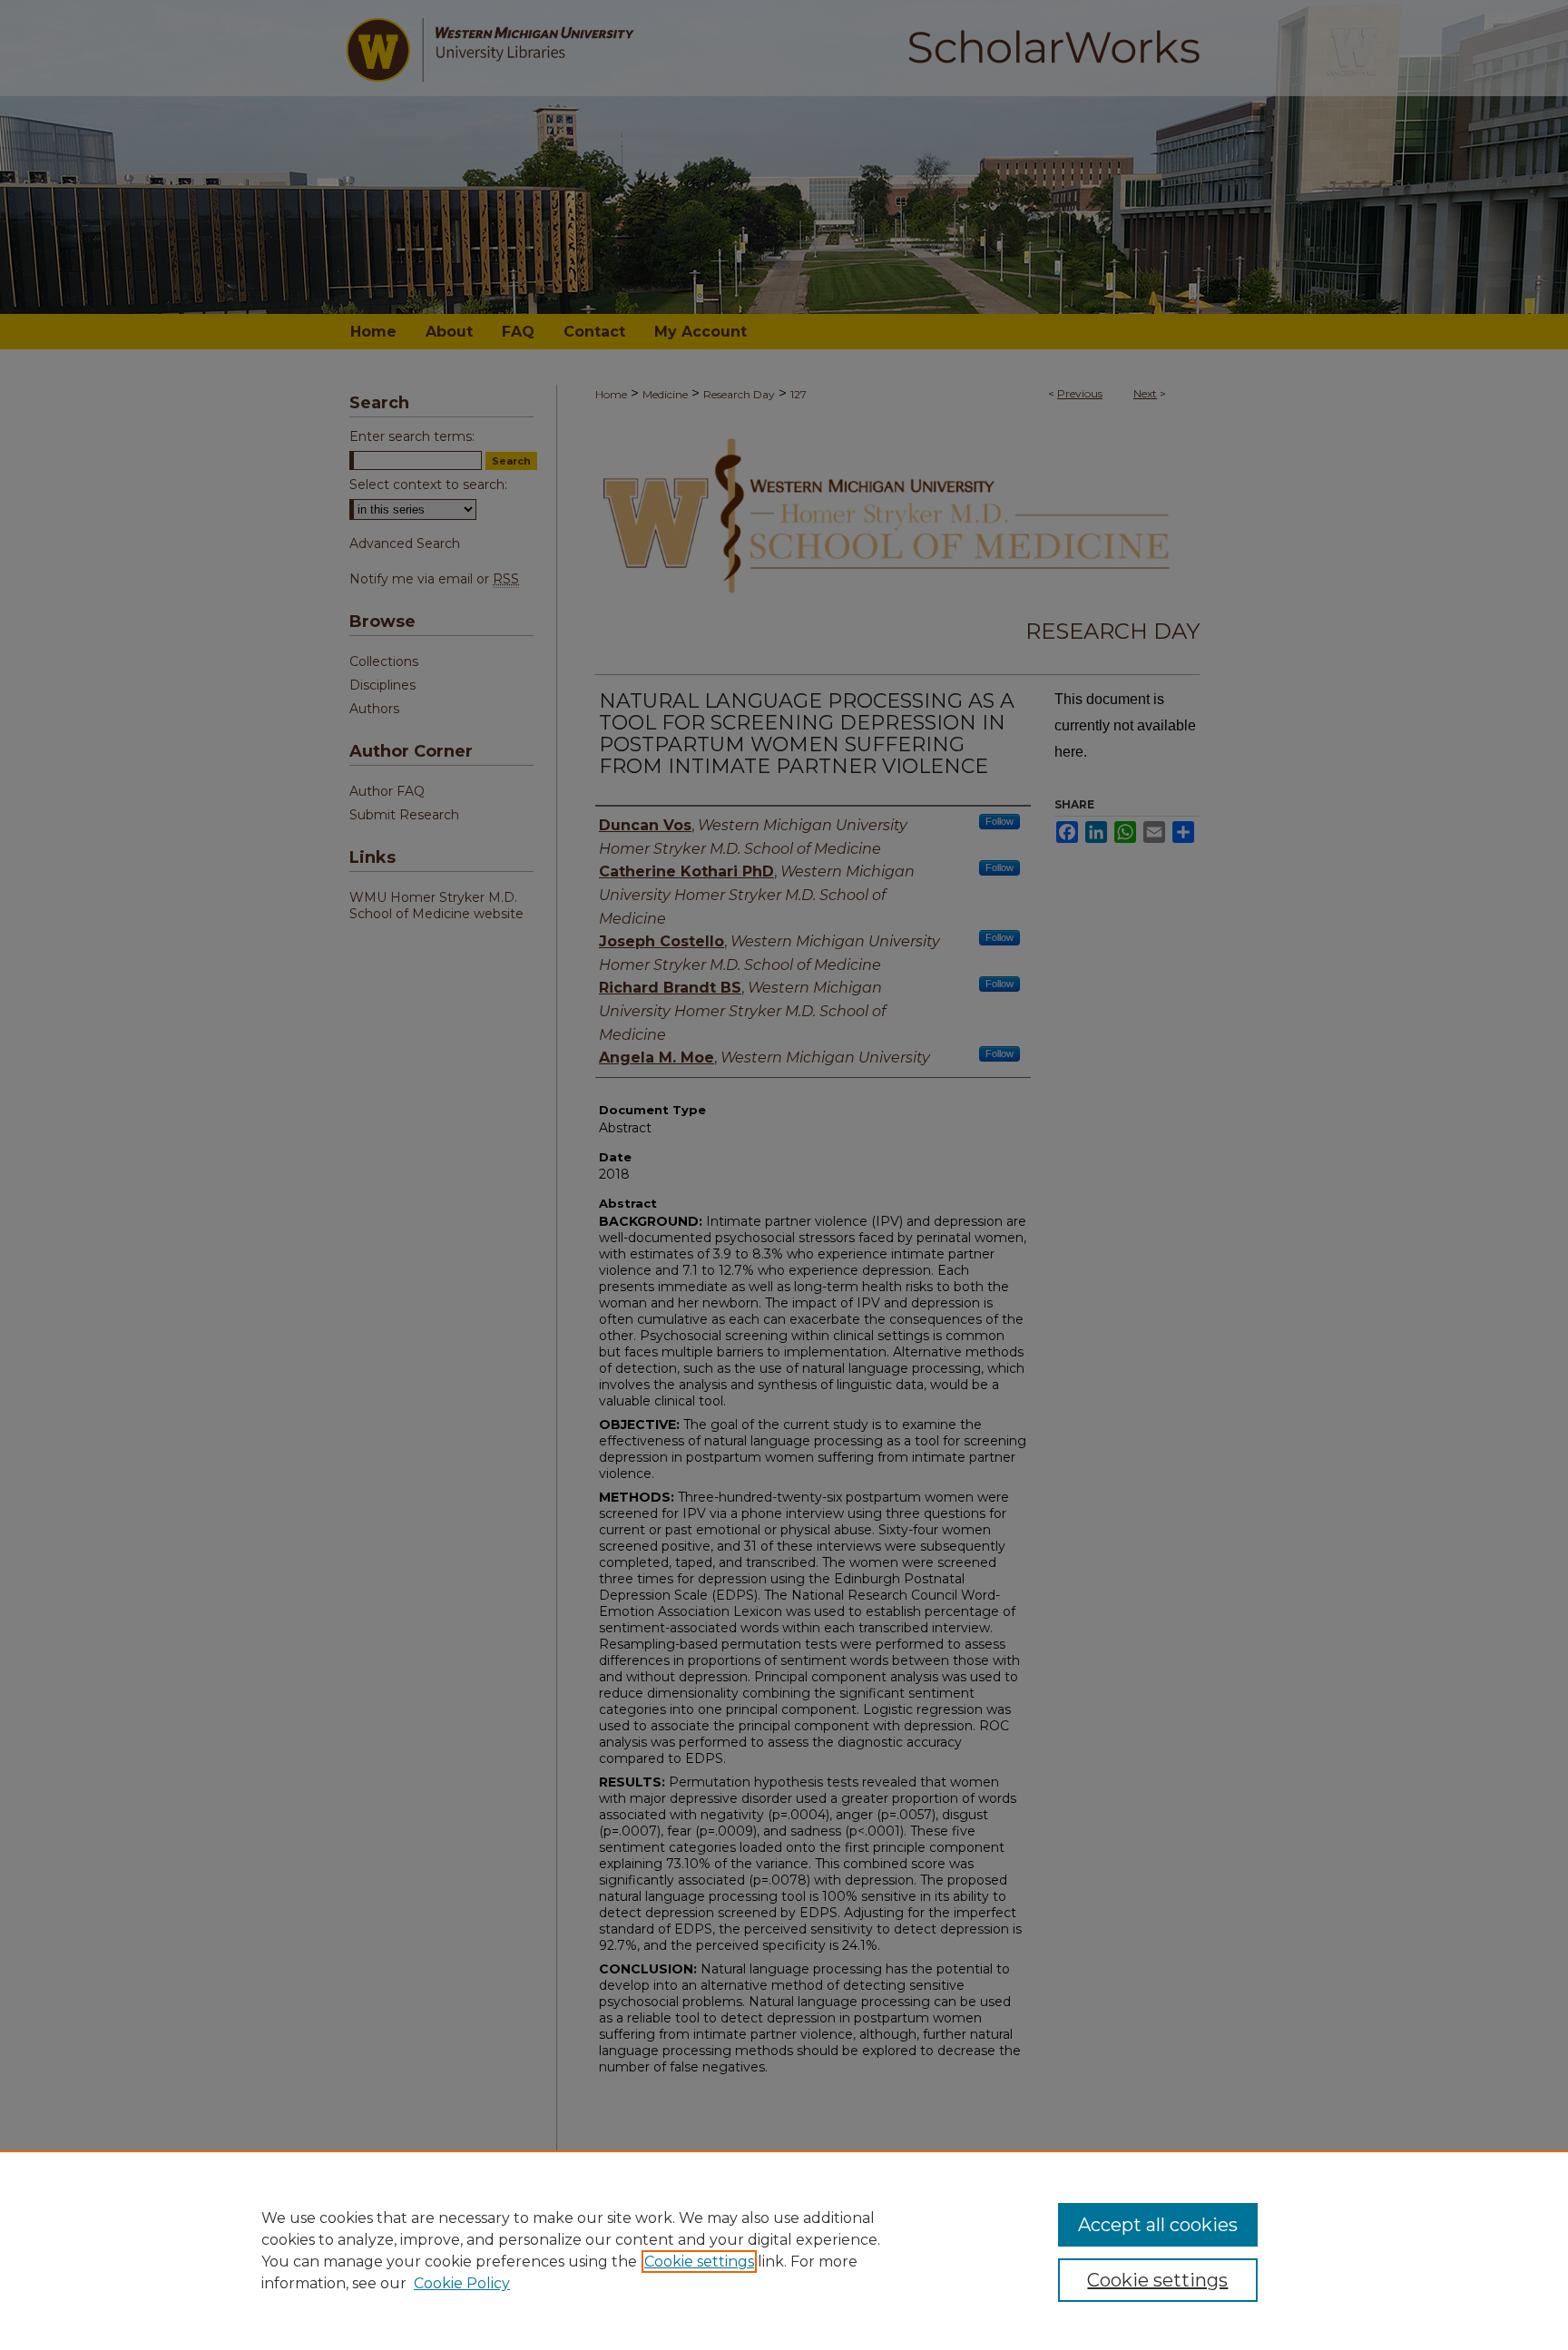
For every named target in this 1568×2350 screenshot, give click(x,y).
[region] (784, 2250)
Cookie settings (699, 2262)
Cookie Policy (462, 2283)
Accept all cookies (1158, 2225)
